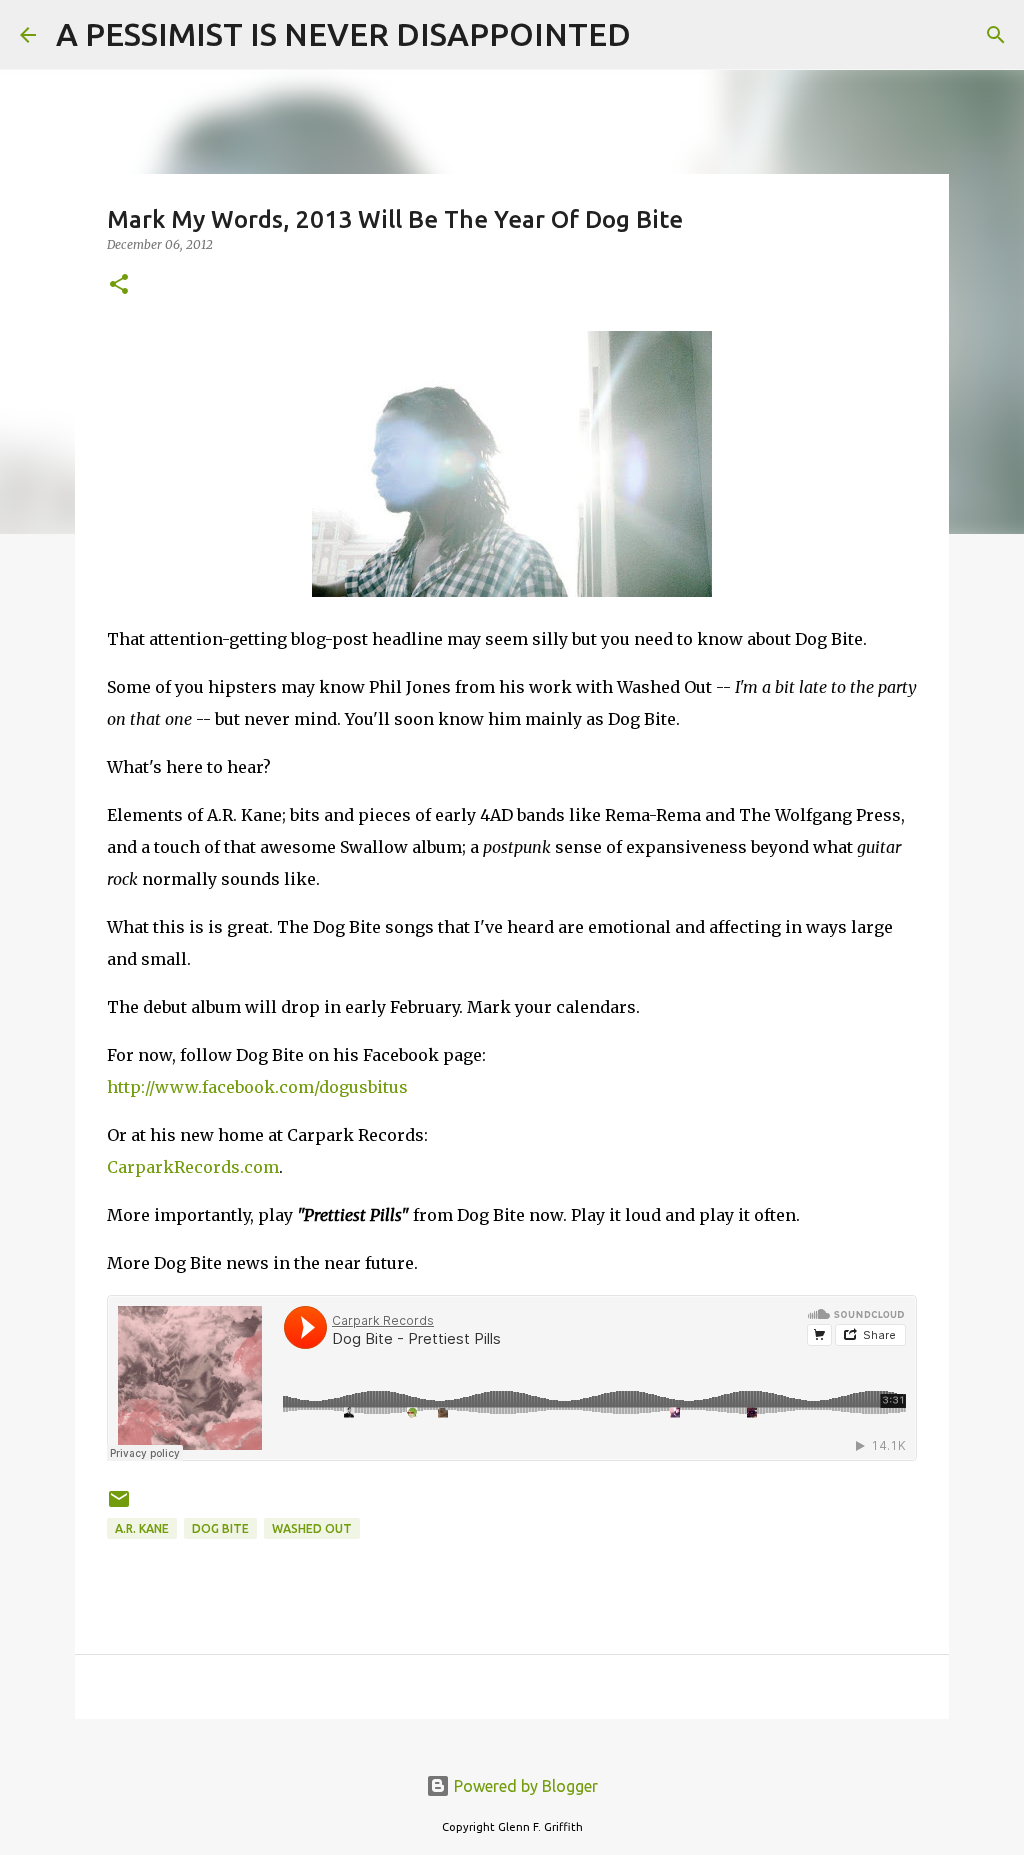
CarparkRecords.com (193, 1167)
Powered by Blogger (524, 1786)
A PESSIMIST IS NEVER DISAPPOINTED (343, 34)
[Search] (659, 35)
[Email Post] (119, 1506)
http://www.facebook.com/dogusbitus (257, 1087)
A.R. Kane (142, 1528)
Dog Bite (220, 1528)
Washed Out (312, 1528)
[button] (119, 285)
